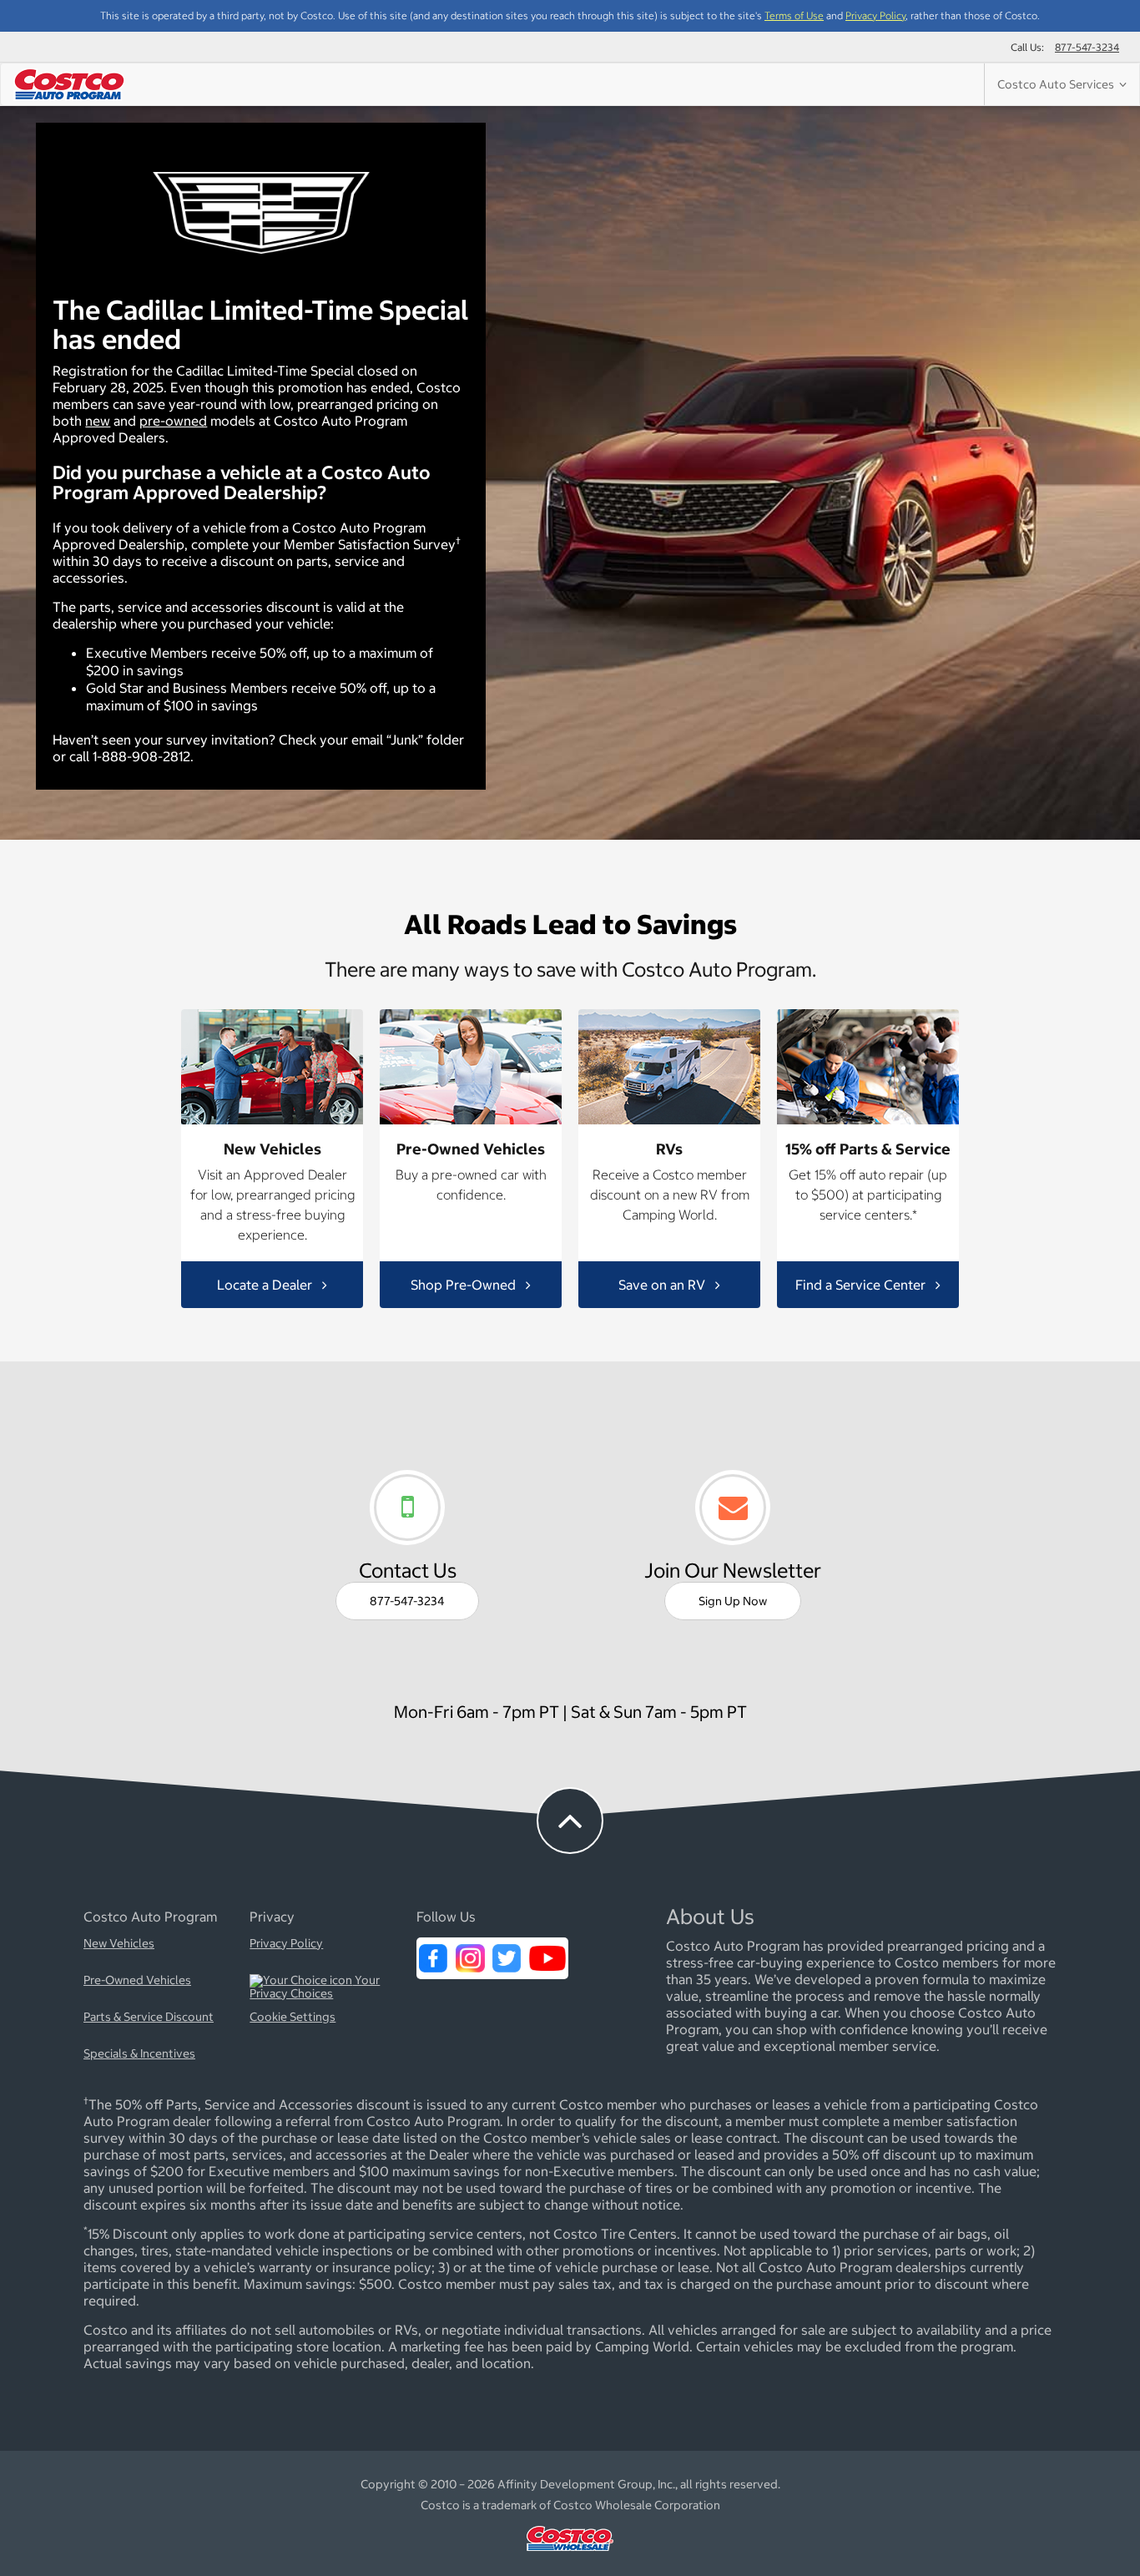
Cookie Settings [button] (293, 2018)
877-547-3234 (1087, 47)
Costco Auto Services (1058, 84)
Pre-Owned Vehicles (137, 1981)
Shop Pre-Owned (465, 1284)
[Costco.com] (570, 2555)
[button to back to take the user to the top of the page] (570, 1821)
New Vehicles (119, 1944)
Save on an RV (663, 1284)
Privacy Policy (875, 15)
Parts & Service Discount (149, 2018)
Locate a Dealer (266, 1284)
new (98, 421)
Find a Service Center (862, 1284)
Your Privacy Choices (315, 1988)
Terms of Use (794, 15)
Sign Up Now (733, 1601)
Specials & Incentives (139, 2054)
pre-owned (173, 421)
